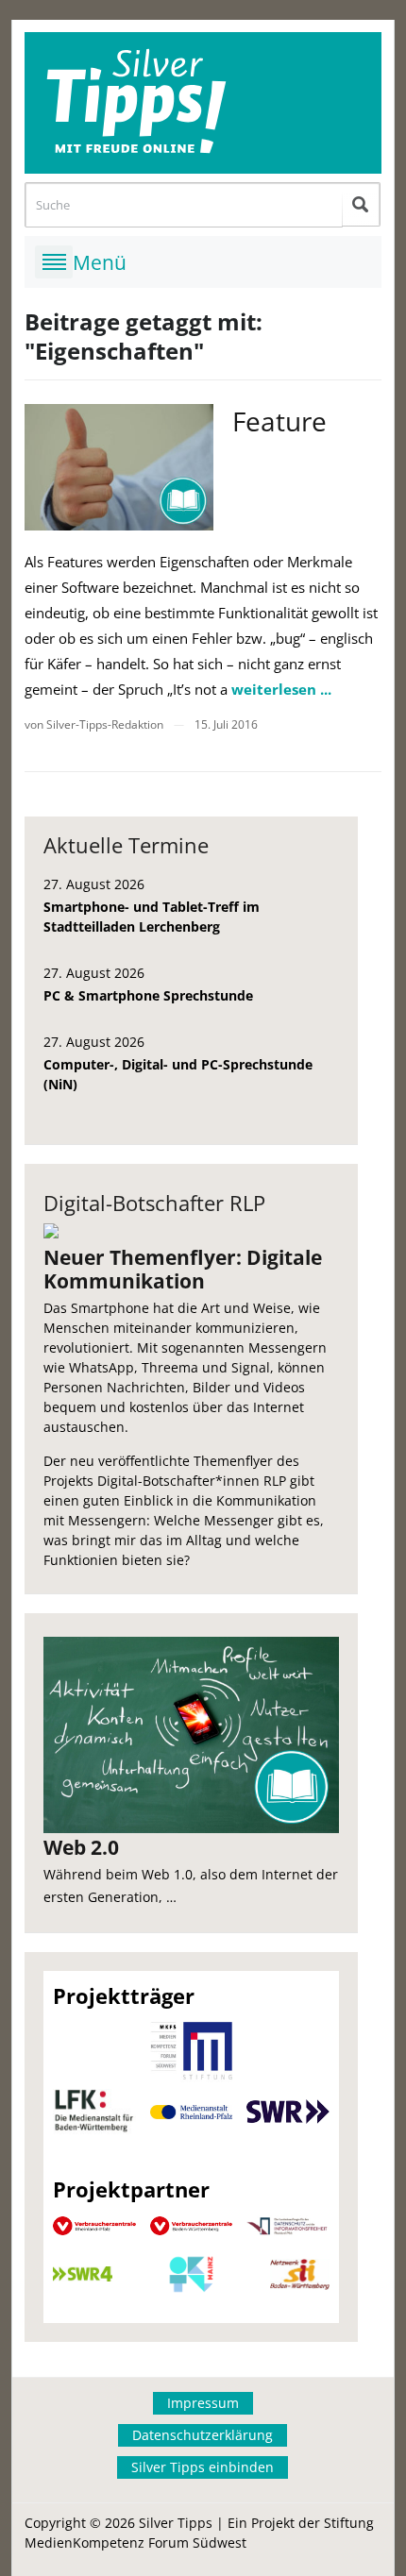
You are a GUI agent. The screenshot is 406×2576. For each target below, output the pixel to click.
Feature (279, 421)
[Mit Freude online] (203, 103)
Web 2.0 (81, 1847)
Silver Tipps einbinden (203, 2467)
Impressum (203, 2403)
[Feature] (119, 467)
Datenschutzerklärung (203, 2435)
